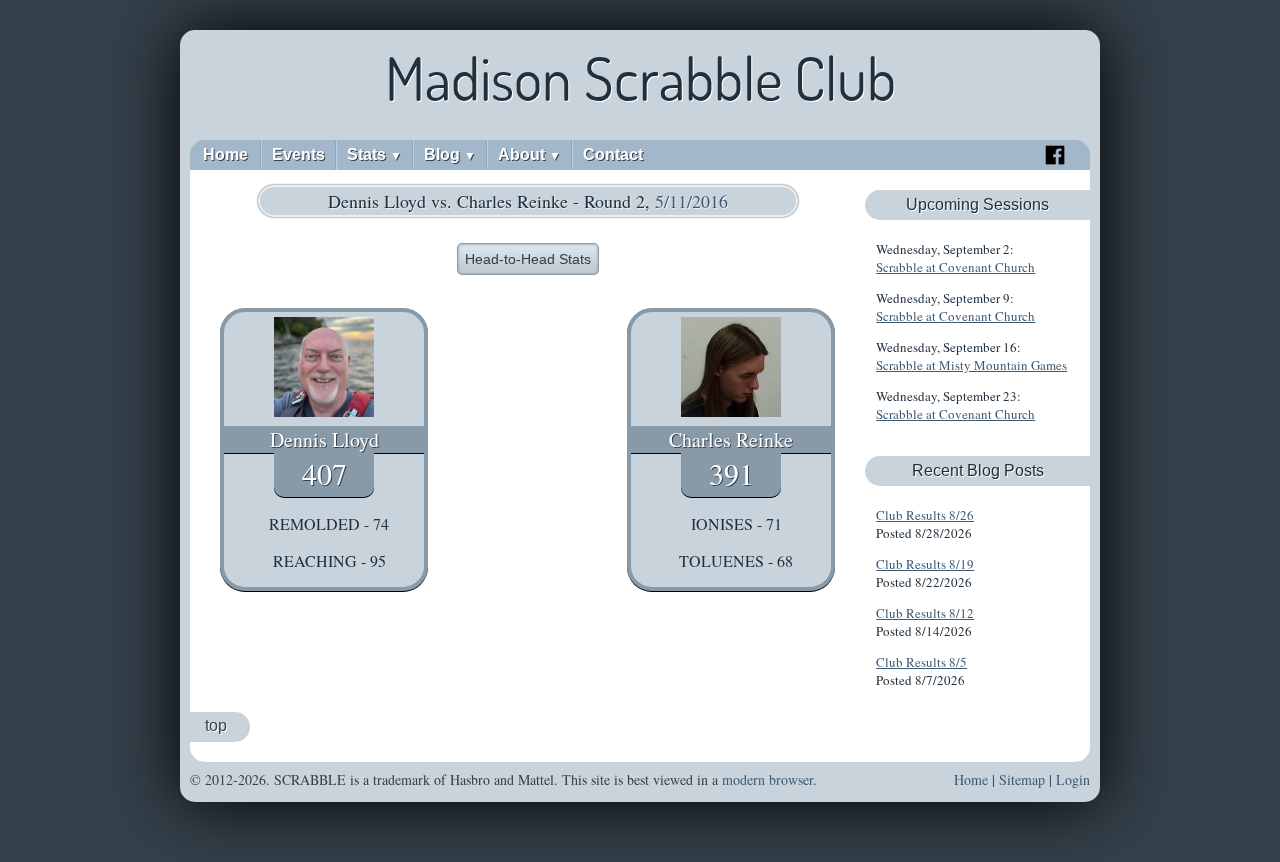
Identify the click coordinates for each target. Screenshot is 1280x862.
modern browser (767, 779)
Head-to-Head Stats (528, 259)
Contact (613, 154)
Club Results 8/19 (925, 564)
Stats (374, 154)
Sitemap (1022, 779)
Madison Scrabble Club (640, 78)
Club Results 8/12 (925, 613)
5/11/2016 (691, 201)
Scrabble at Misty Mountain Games (971, 365)
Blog (450, 154)
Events (298, 154)
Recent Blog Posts (978, 470)
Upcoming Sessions (977, 204)
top (216, 725)
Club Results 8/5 (921, 662)
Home (225, 154)
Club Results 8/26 (925, 515)
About (529, 154)
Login (1073, 779)
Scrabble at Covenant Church (955, 267)
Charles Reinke (731, 439)
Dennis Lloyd (324, 439)
